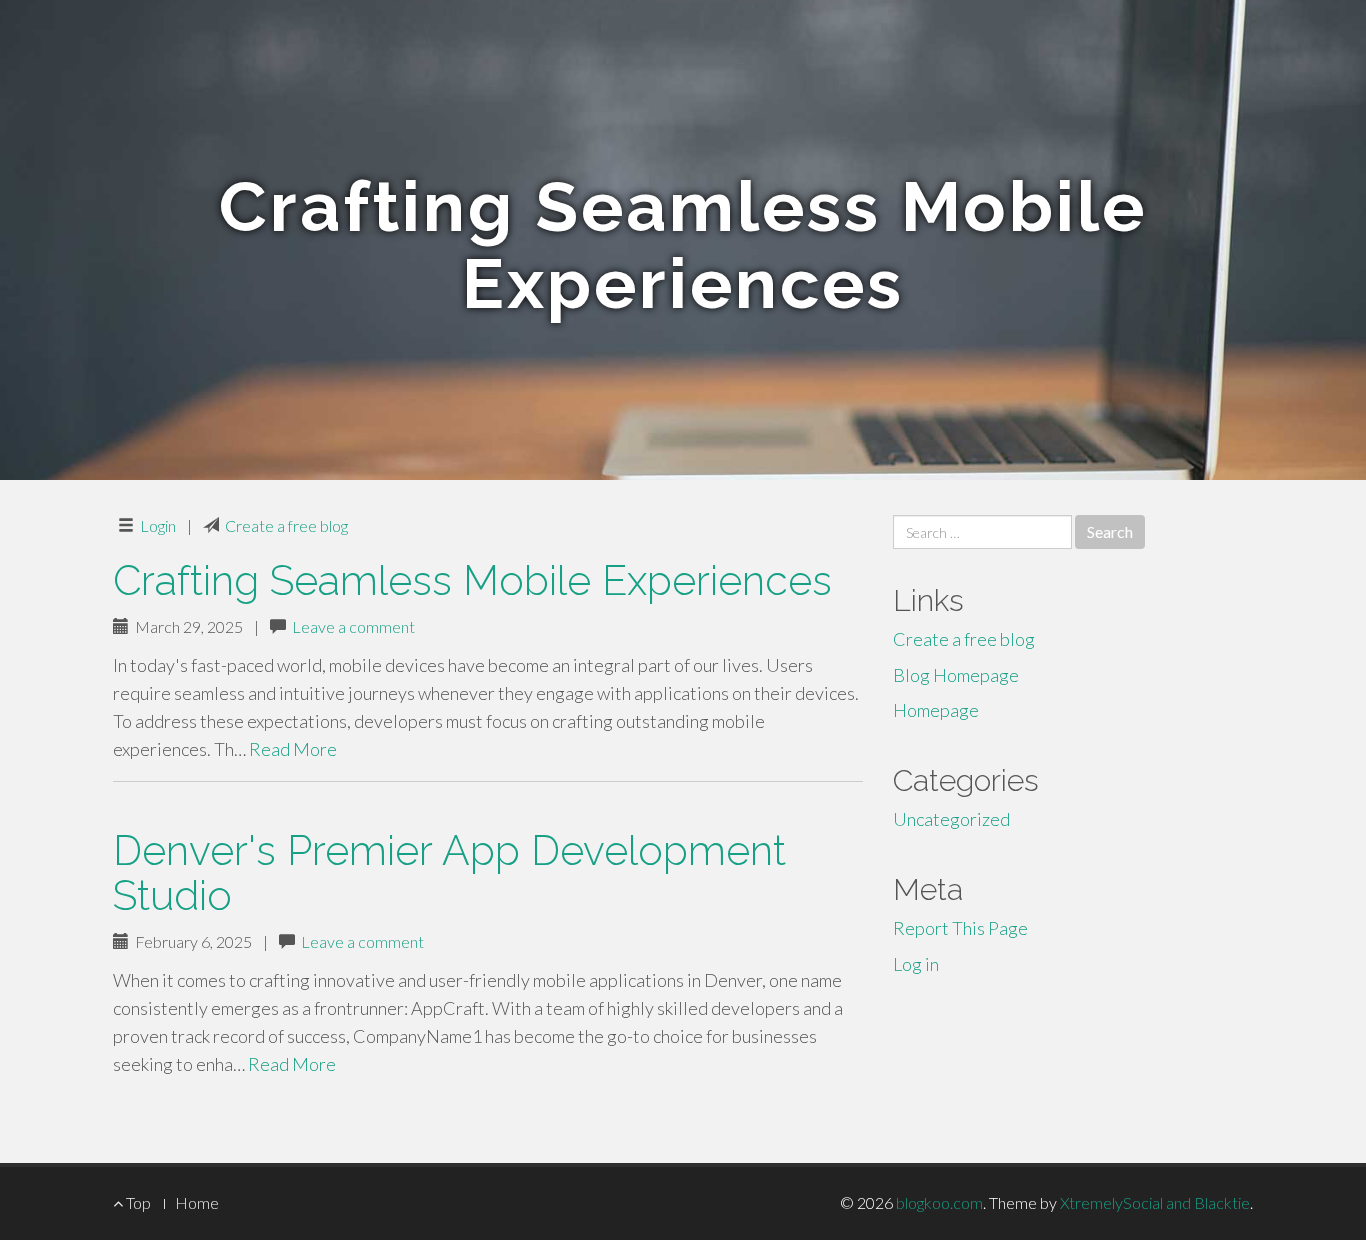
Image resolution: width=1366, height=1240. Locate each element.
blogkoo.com (939, 1202)
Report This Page (960, 928)
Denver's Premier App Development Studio (449, 873)
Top (137, 1202)
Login (158, 525)
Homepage (936, 710)
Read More (293, 749)
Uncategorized (951, 819)
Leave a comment (353, 626)
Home (197, 1202)
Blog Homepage (956, 675)
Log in (916, 964)
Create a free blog (286, 525)
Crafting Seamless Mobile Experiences (472, 580)
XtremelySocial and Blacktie (1155, 1202)
